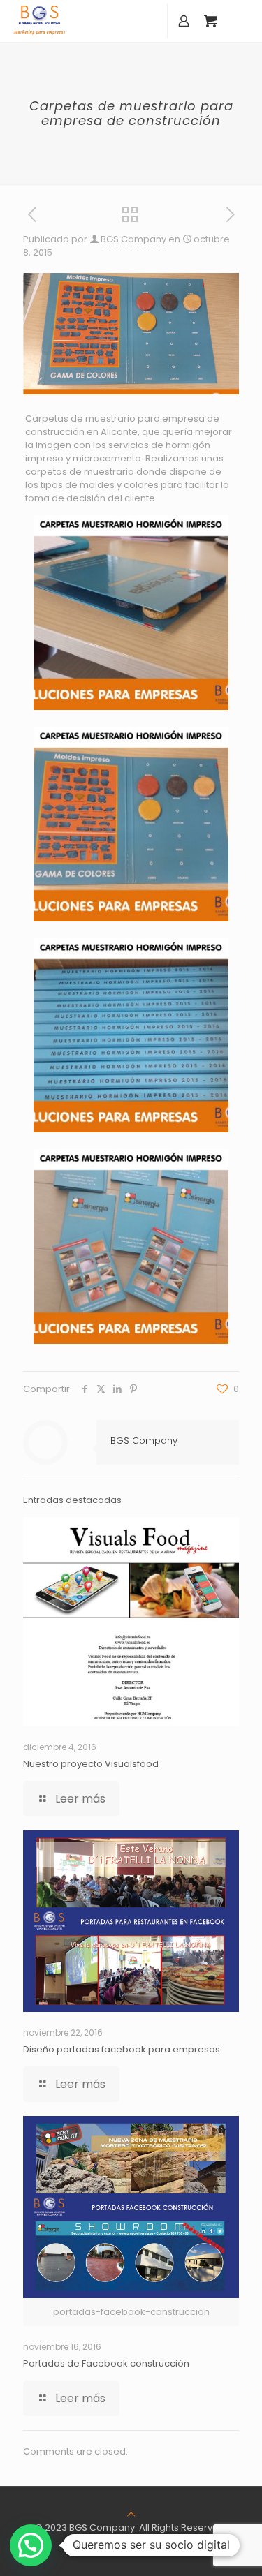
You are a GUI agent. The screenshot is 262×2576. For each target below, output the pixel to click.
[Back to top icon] (131, 2514)
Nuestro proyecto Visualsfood (91, 1764)
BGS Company (133, 239)
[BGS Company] (39, 21)
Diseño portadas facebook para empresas (122, 2049)
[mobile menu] (243, 21)
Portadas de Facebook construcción (106, 2363)
